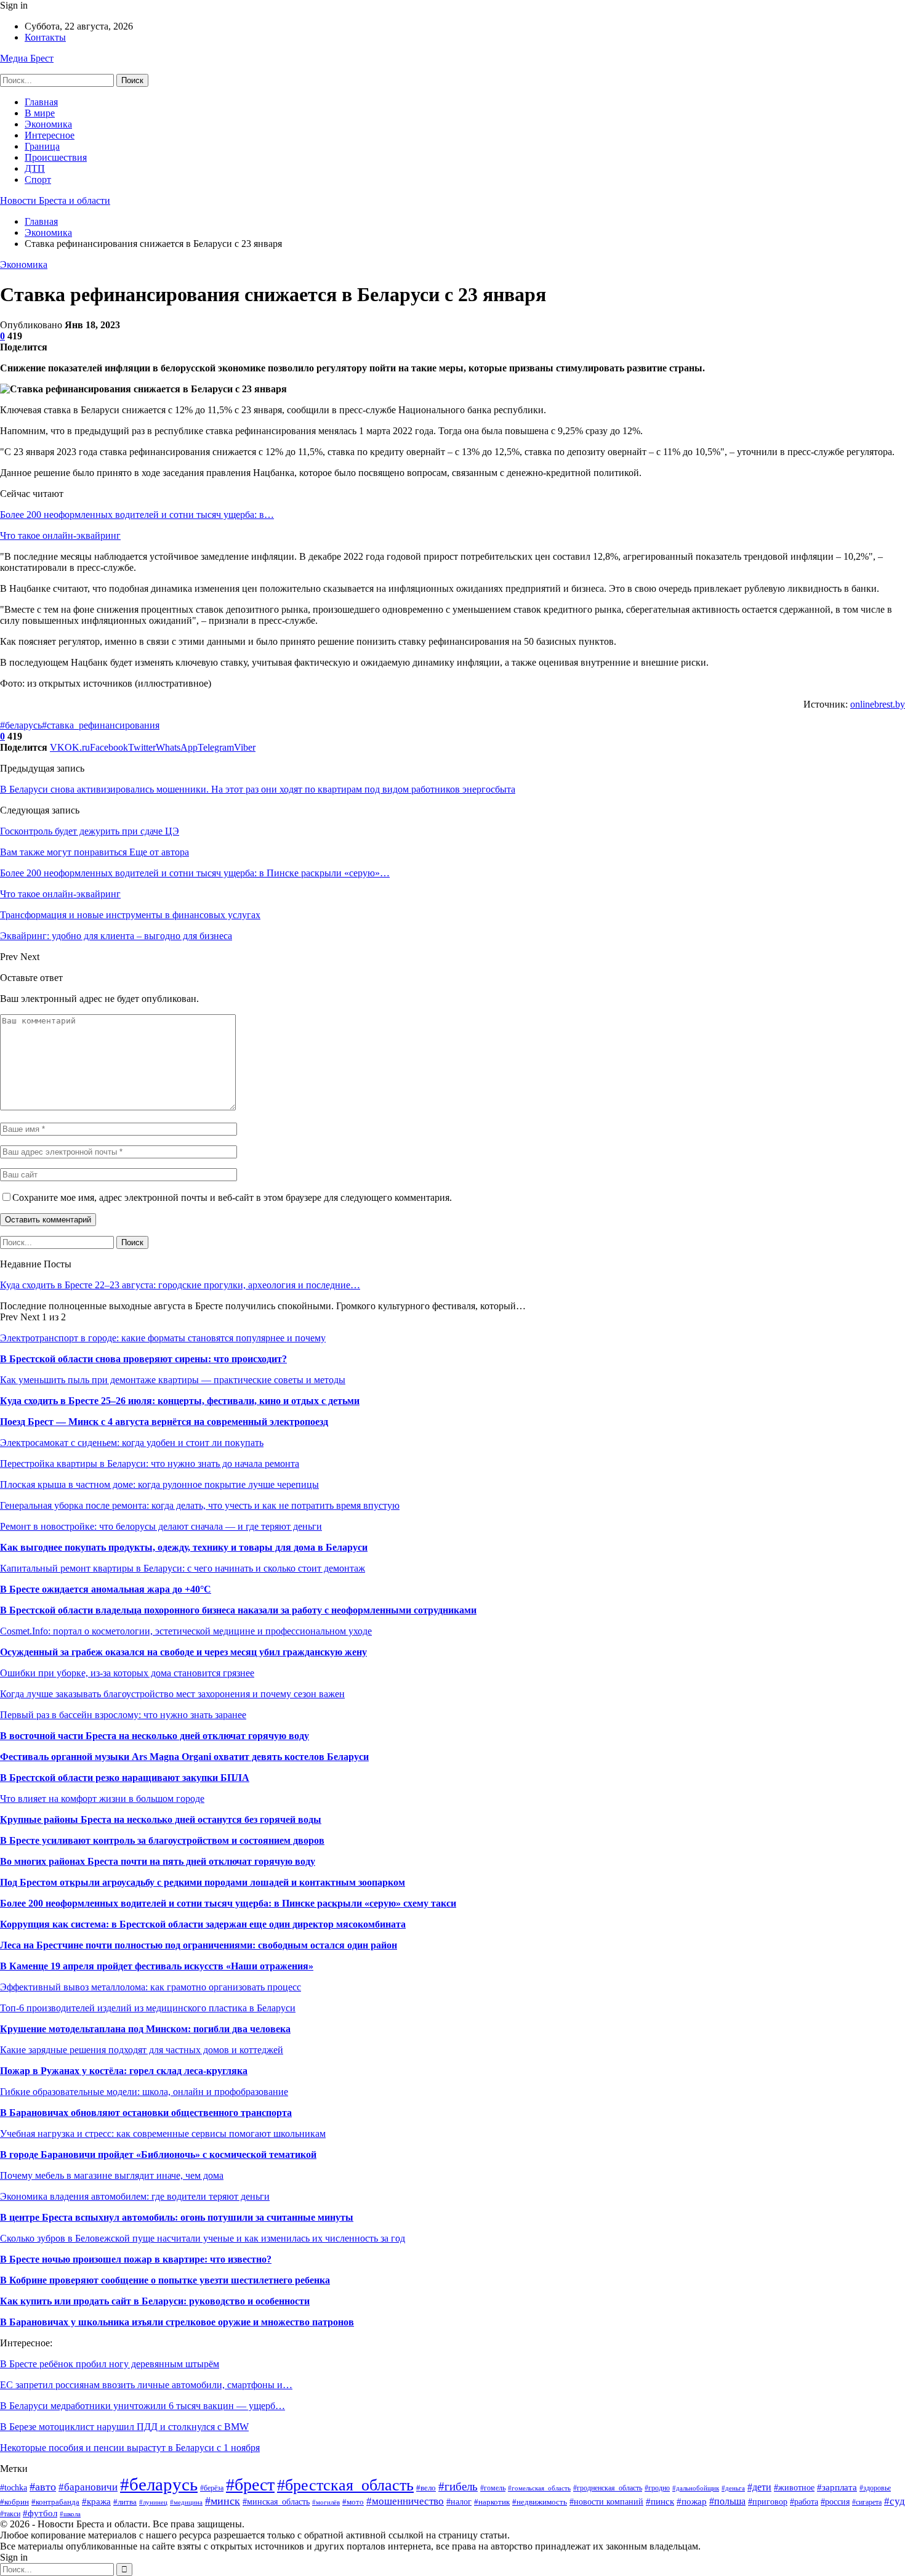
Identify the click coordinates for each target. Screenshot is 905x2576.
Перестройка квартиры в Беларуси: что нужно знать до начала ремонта (150, 1464)
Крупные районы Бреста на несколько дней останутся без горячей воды (161, 1819)
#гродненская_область (608, 2488)
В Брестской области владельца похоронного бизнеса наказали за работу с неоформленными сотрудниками (238, 1610)
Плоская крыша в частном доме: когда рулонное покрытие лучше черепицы (159, 1484)
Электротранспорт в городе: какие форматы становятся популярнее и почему (163, 1338)
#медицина (186, 2502)
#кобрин (14, 2502)
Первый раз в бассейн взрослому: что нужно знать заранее (123, 1715)
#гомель (493, 2488)
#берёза (212, 2488)
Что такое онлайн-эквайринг (60, 535)
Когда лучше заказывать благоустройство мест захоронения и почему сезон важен (172, 1694)
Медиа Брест (27, 58)
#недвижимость (540, 2502)
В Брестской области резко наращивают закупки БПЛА (125, 1778)
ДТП (35, 168)
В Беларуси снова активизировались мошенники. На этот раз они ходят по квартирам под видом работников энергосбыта (258, 789)
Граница (42, 146)
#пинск (660, 2501)
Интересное (50, 135)
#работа (804, 2502)
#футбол (40, 2513)
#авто (43, 2487)
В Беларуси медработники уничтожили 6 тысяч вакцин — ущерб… (143, 2406)
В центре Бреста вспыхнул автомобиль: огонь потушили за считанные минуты (177, 2217)
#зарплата (837, 2487)
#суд (895, 2501)
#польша (727, 2501)
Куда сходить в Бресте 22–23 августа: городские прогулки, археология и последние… (180, 1285)
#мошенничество (405, 2501)
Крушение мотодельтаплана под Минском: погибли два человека (145, 2029)
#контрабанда (55, 2502)
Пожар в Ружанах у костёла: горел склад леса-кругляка (124, 2071)
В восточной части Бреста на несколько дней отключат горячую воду (155, 1736)
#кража (96, 2501)
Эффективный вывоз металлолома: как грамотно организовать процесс (151, 1987)
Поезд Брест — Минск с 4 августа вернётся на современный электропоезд (164, 1422)
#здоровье (875, 2488)
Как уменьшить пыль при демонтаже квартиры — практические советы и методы (173, 1380)
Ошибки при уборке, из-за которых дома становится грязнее (127, 1673)
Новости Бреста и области (55, 200)
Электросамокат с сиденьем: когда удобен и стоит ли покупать (132, 1443)
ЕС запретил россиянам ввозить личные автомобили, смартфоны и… (146, 2385)
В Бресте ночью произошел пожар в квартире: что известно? (136, 2259)
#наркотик (492, 2502)
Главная (41, 102)
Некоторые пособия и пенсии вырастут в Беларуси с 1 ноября (130, 2448)
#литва (125, 2502)
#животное (794, 2487)
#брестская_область (345, 2485)
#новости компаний (606, 2501)
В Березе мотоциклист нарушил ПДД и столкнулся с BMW (124, 2427)
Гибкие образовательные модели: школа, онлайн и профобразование (144, 2092)
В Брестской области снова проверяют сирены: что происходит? (143, 1359)
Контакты (45, 37)
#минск (223, 2501)
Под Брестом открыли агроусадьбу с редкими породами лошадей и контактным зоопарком (203, 1882)
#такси (10, 2514)
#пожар (692, 2501)
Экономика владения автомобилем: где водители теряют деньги (135, 2196)
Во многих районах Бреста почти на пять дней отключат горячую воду (158, 1861)
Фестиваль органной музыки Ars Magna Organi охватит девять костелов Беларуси (184, 1757)
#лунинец (153, 2502)
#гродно (657, 2488)
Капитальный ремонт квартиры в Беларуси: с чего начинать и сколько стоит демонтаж (183, 1568)
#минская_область (276, 2501)
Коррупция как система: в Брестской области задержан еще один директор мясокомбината (203, 1924)
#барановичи (88, 2487)
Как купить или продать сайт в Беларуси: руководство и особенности (155, 2301)
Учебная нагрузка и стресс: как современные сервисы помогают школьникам (163, 2134)
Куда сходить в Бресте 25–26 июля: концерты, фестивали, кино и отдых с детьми (180, 1401)
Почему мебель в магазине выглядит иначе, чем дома (112, 2175)
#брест (250, 2485)
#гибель (458, 2486)
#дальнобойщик (696, 2488)
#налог (459, 2502)
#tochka (14, 2488)
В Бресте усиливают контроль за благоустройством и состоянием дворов (162, 1840)
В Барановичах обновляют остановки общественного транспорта (146, 2113)
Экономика (48, 124)
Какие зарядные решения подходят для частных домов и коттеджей (142, 2050)
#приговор (768, 2502)
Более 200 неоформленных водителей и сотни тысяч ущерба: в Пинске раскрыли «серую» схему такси (228, 1903)
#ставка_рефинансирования (101, 725)
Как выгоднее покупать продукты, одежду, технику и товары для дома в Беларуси (184, 1547)
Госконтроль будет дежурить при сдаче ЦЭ (90, 831)
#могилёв (326, 2502)
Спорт (38, 180)
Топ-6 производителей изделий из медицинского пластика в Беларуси (148, 2008)
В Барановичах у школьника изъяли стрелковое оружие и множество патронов (177, 2322)
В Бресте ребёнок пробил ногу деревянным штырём (110, 2364)
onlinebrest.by (878, 704)
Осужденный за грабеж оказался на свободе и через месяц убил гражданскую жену (183, 1652)
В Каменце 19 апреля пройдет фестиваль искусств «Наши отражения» (157, 1966)
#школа (70, 2514)
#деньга (733, 2488)
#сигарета (867, 2502)
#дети (759, 2487)
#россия (835, 2502)
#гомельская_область (539, 2488)
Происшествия (56, 157)
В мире (40, 113)
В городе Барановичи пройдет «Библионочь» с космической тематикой (158, 2154)
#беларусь (21, 725)
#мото (353, 2502)
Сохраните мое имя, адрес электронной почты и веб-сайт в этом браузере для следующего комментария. (232, 1197)
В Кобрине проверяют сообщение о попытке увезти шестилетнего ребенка (165, 2280)
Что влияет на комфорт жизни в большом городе (102, 1799)
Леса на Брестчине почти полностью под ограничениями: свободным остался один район (199, 1945)
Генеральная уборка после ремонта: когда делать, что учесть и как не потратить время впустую (200, 1505)
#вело (426, 2488)
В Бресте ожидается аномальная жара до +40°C (106, 1589)
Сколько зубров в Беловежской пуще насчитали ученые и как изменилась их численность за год (203, 2238)
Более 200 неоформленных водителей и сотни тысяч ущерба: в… (137, 515)
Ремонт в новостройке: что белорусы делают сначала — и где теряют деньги (161, 1526)
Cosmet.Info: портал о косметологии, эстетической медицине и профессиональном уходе (186, 1631)
